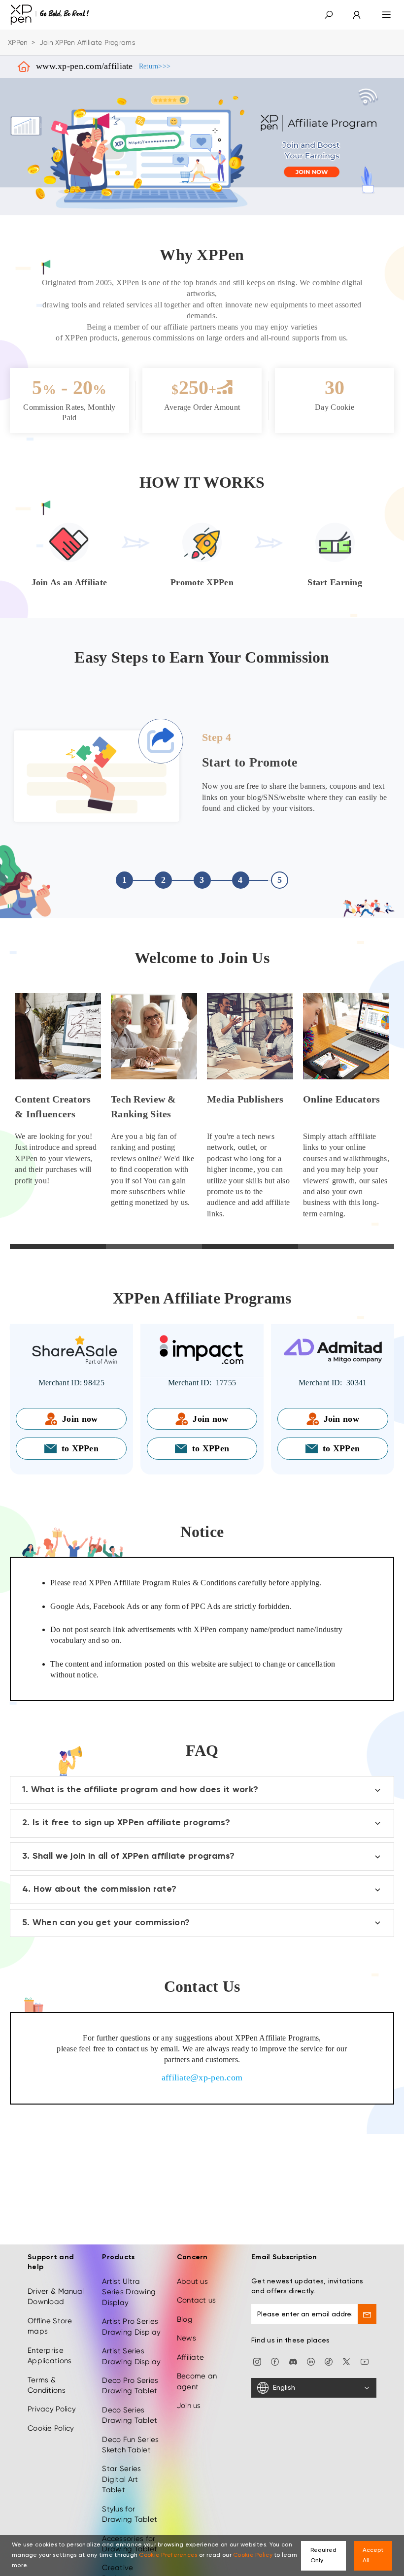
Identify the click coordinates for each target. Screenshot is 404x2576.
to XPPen (80, 1448)
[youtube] (365, 2361)
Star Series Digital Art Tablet (121, 2479)
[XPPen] (50, 15)
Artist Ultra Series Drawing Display (129, 2292)
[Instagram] (257, 2361)
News (186, 2338)
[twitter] (346, 2361)
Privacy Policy (52, 2409)
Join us (189, 2406)
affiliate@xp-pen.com (202, 2077)
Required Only (323, 2556)
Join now (80, 1419)
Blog (185, 2319)
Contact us (197, 2300)
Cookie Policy (51, 2428)
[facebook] (275, 2361)
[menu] (387, 15)
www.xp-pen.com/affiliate (103, 66)
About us (192, 2281)
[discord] (293, 2361)
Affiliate (191, 2357)
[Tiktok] (329, 2361)
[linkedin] (311, 2361)
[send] (367, 2314)
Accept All (373, 2556)
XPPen (18, 42)
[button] (329, 15)
